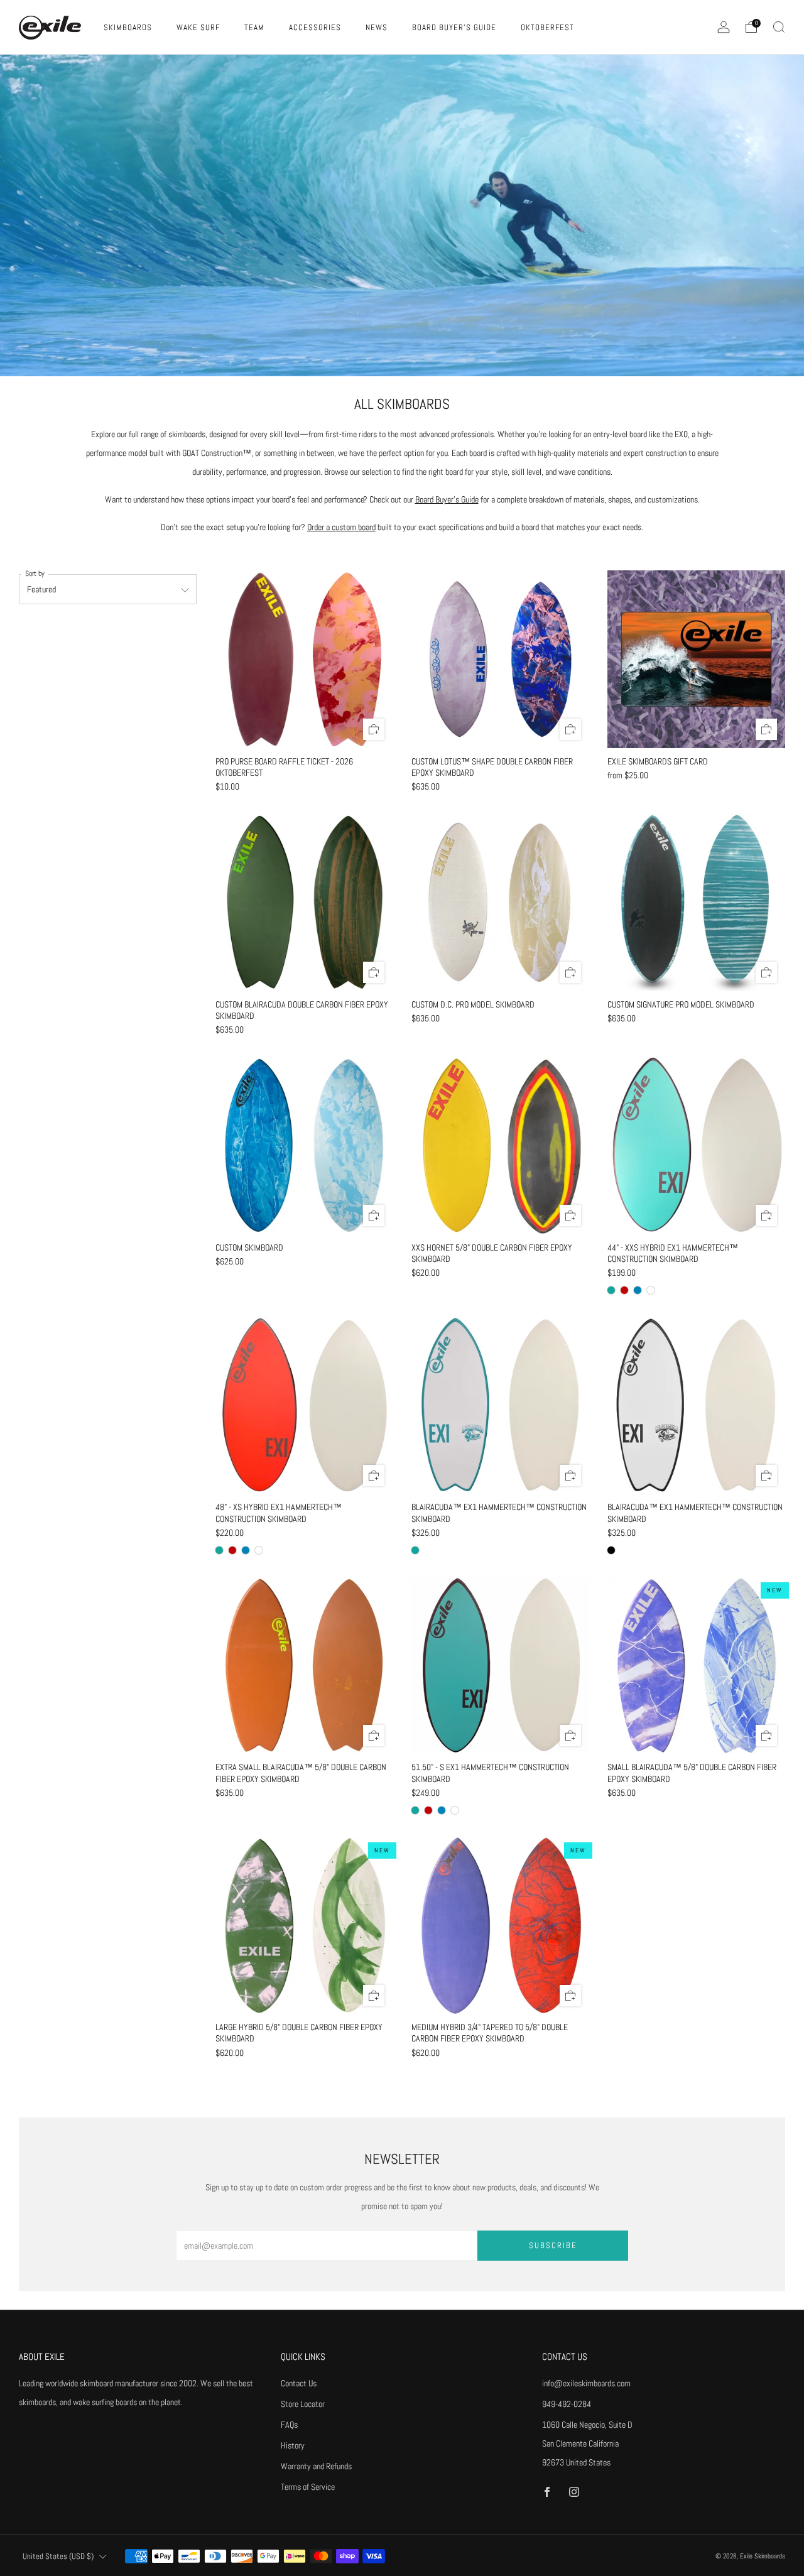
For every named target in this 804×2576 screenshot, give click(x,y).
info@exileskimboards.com (586, 2383)
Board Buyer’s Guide (447, 499)
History (293, 2445)
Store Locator (303, 2404)
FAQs (289, 2425)
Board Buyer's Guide (454, 27)
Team (254, 27)
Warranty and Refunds (316, 2466)
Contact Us (299, 2383)
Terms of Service (308, 2487)
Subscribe (553, 2245)
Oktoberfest (547, 27)
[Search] (779, 27)
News (377, 27)
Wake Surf (198, 27)
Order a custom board (341, 527)
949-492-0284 (567, 2404)
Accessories (315, 27)
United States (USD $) (58, 2557)
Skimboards (128, 27)
